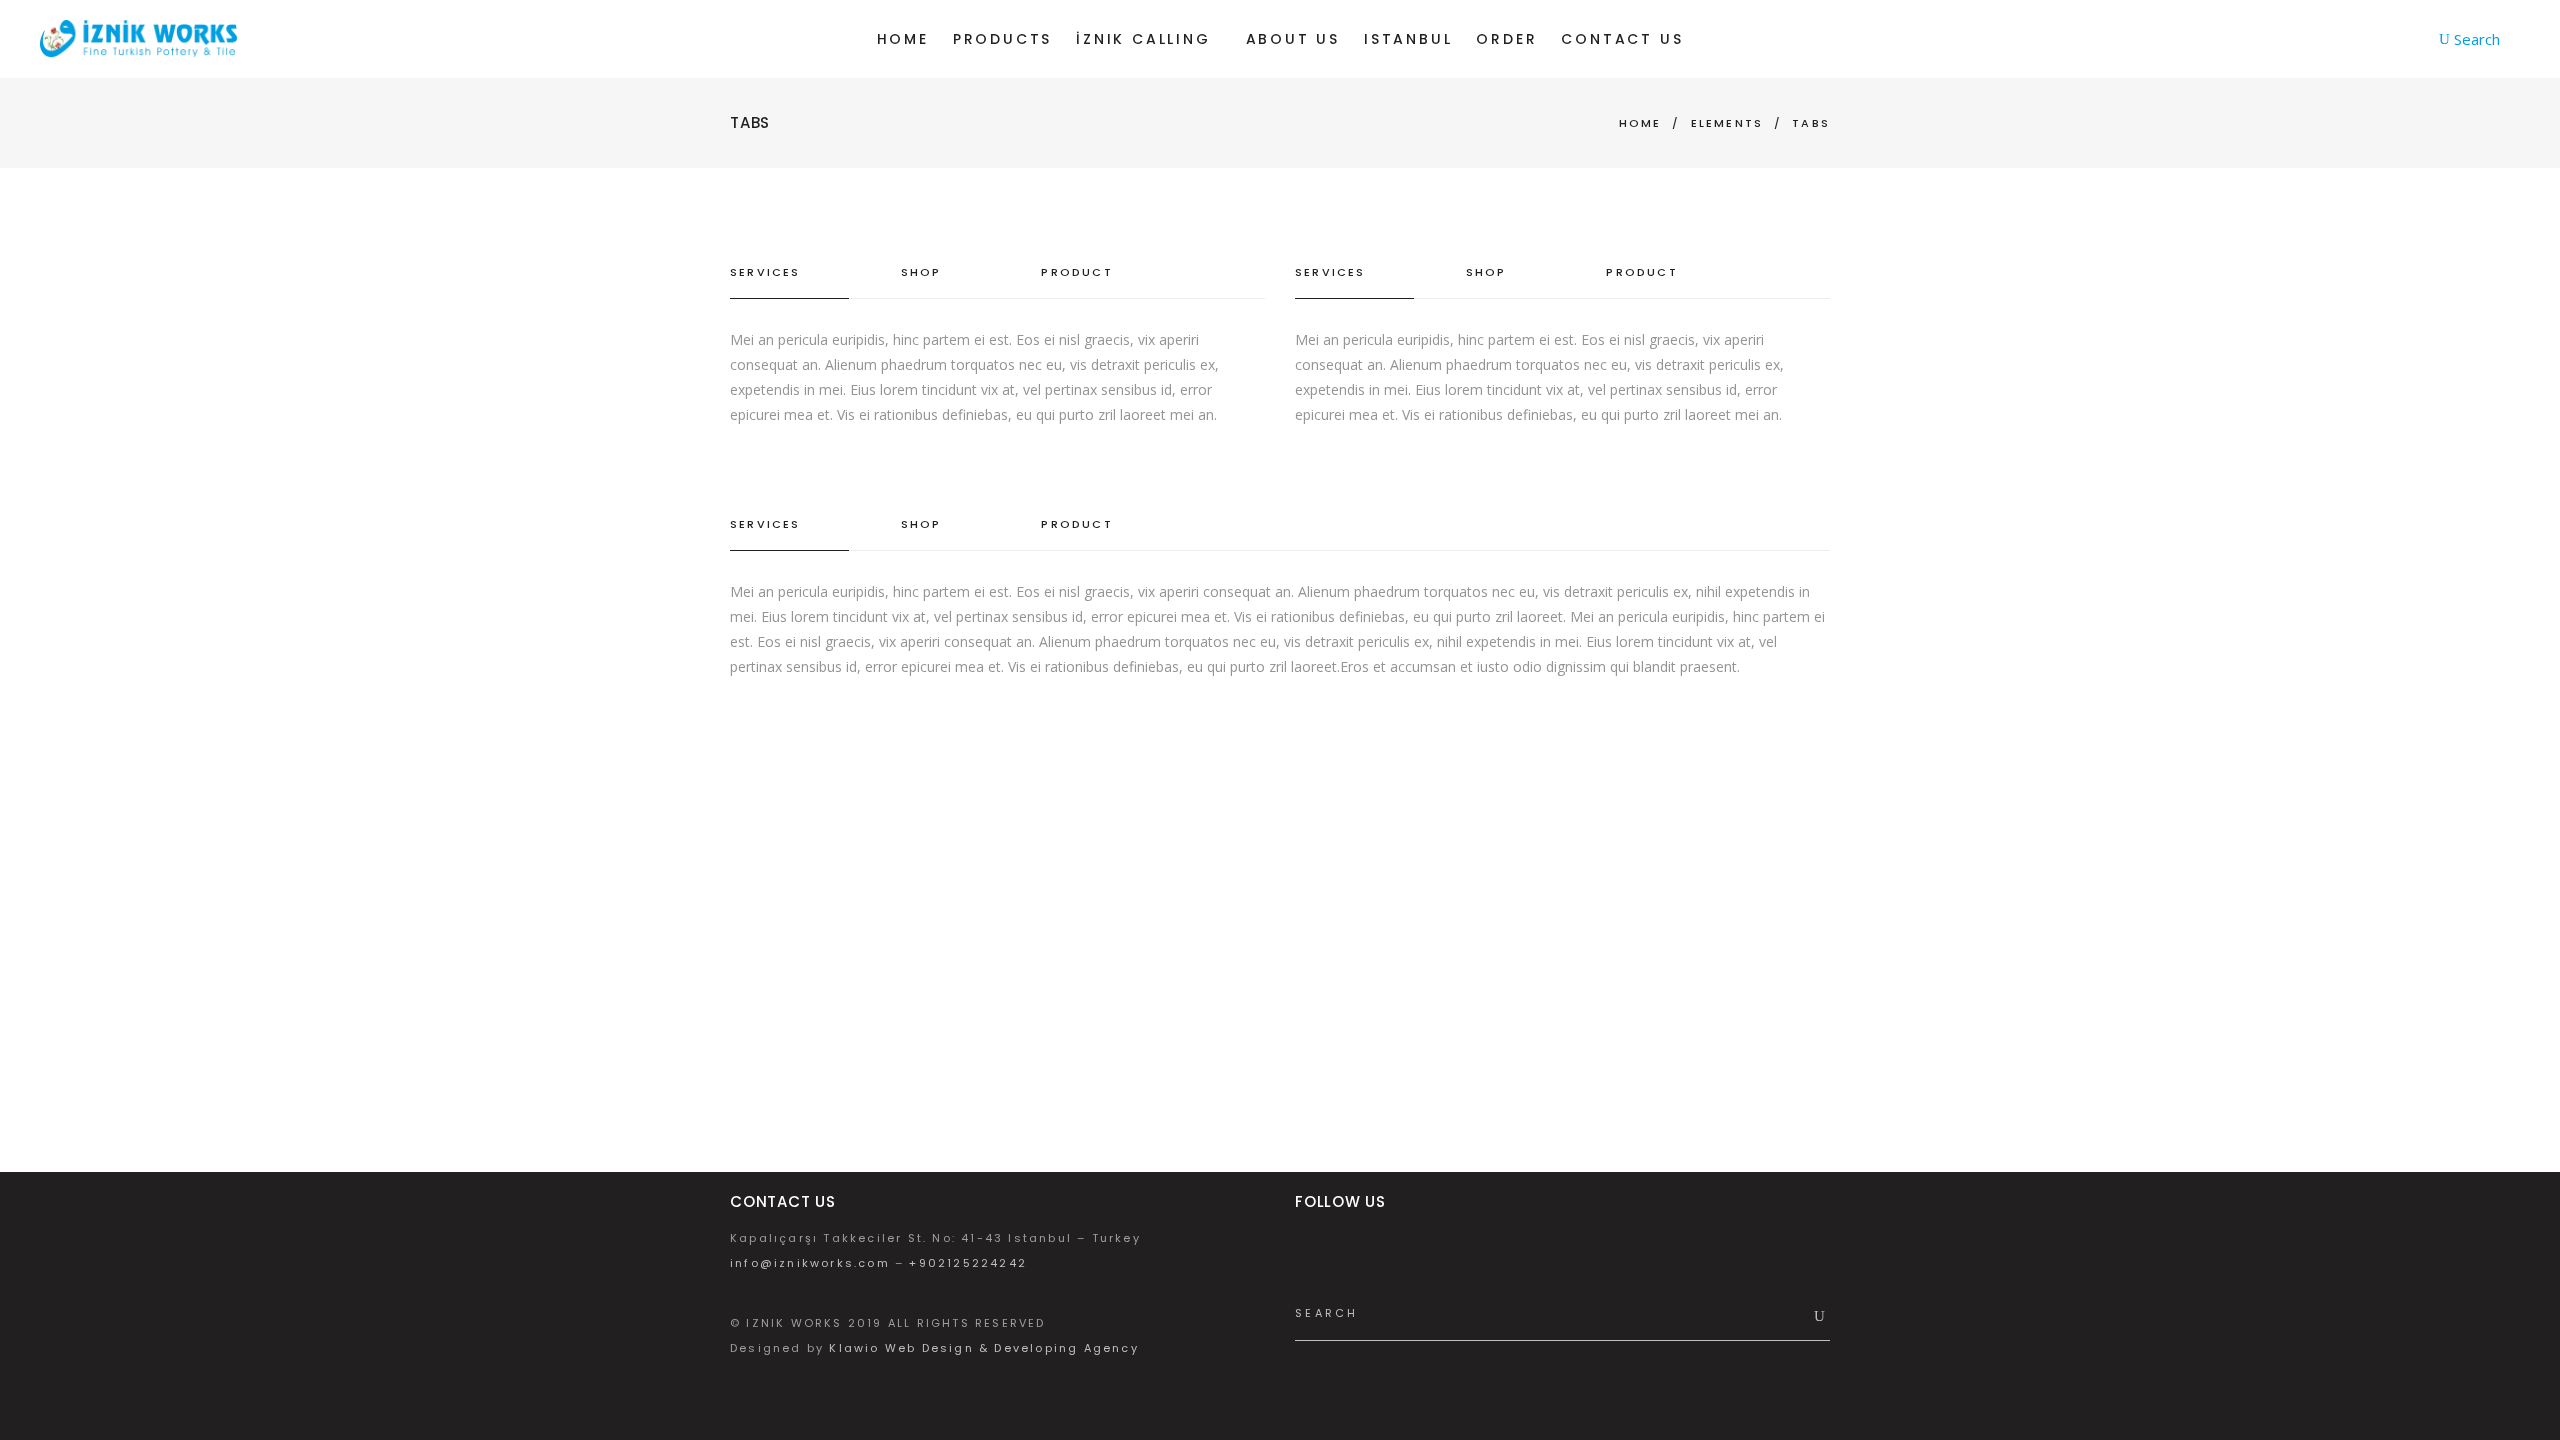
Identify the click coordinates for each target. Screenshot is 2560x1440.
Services (765, 272)
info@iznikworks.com (810, 1263)
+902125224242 (968, 1263)
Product (1076, 272)
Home (1640, 123)
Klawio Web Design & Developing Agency (983, 1348)
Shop (921, 272)
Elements (1727, 123)
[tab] (789, 273)
